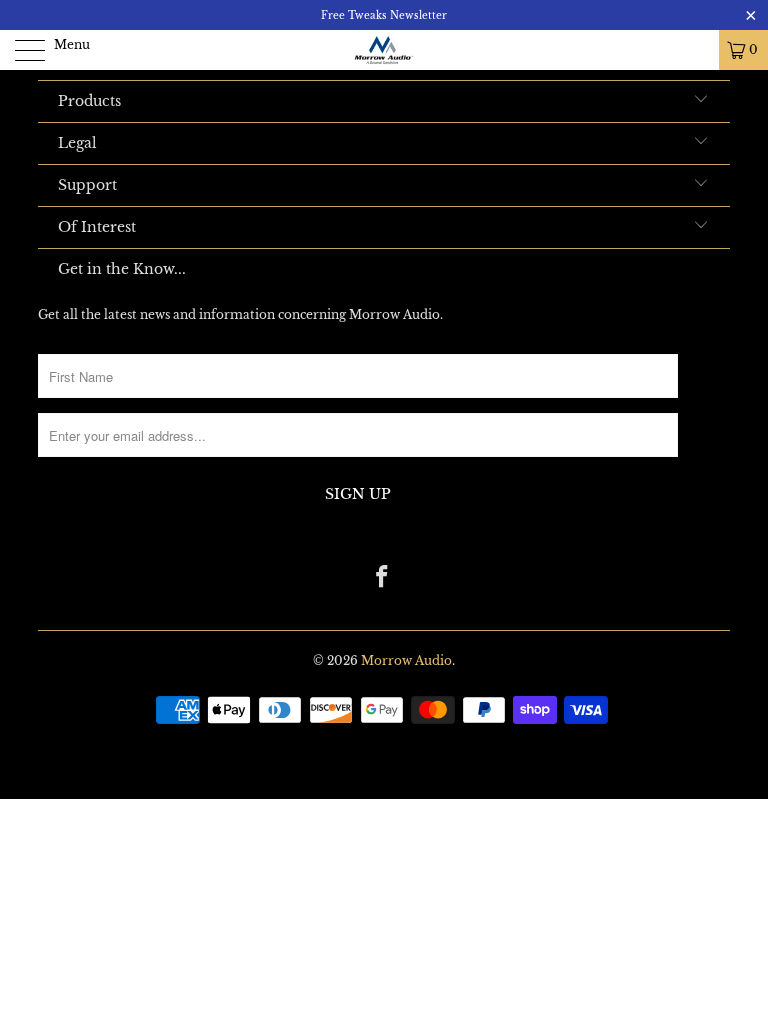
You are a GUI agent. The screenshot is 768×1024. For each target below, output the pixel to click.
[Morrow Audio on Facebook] (383, 578)
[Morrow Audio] (384, 50)
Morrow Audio (406, 660)
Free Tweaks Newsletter (384, 15)
